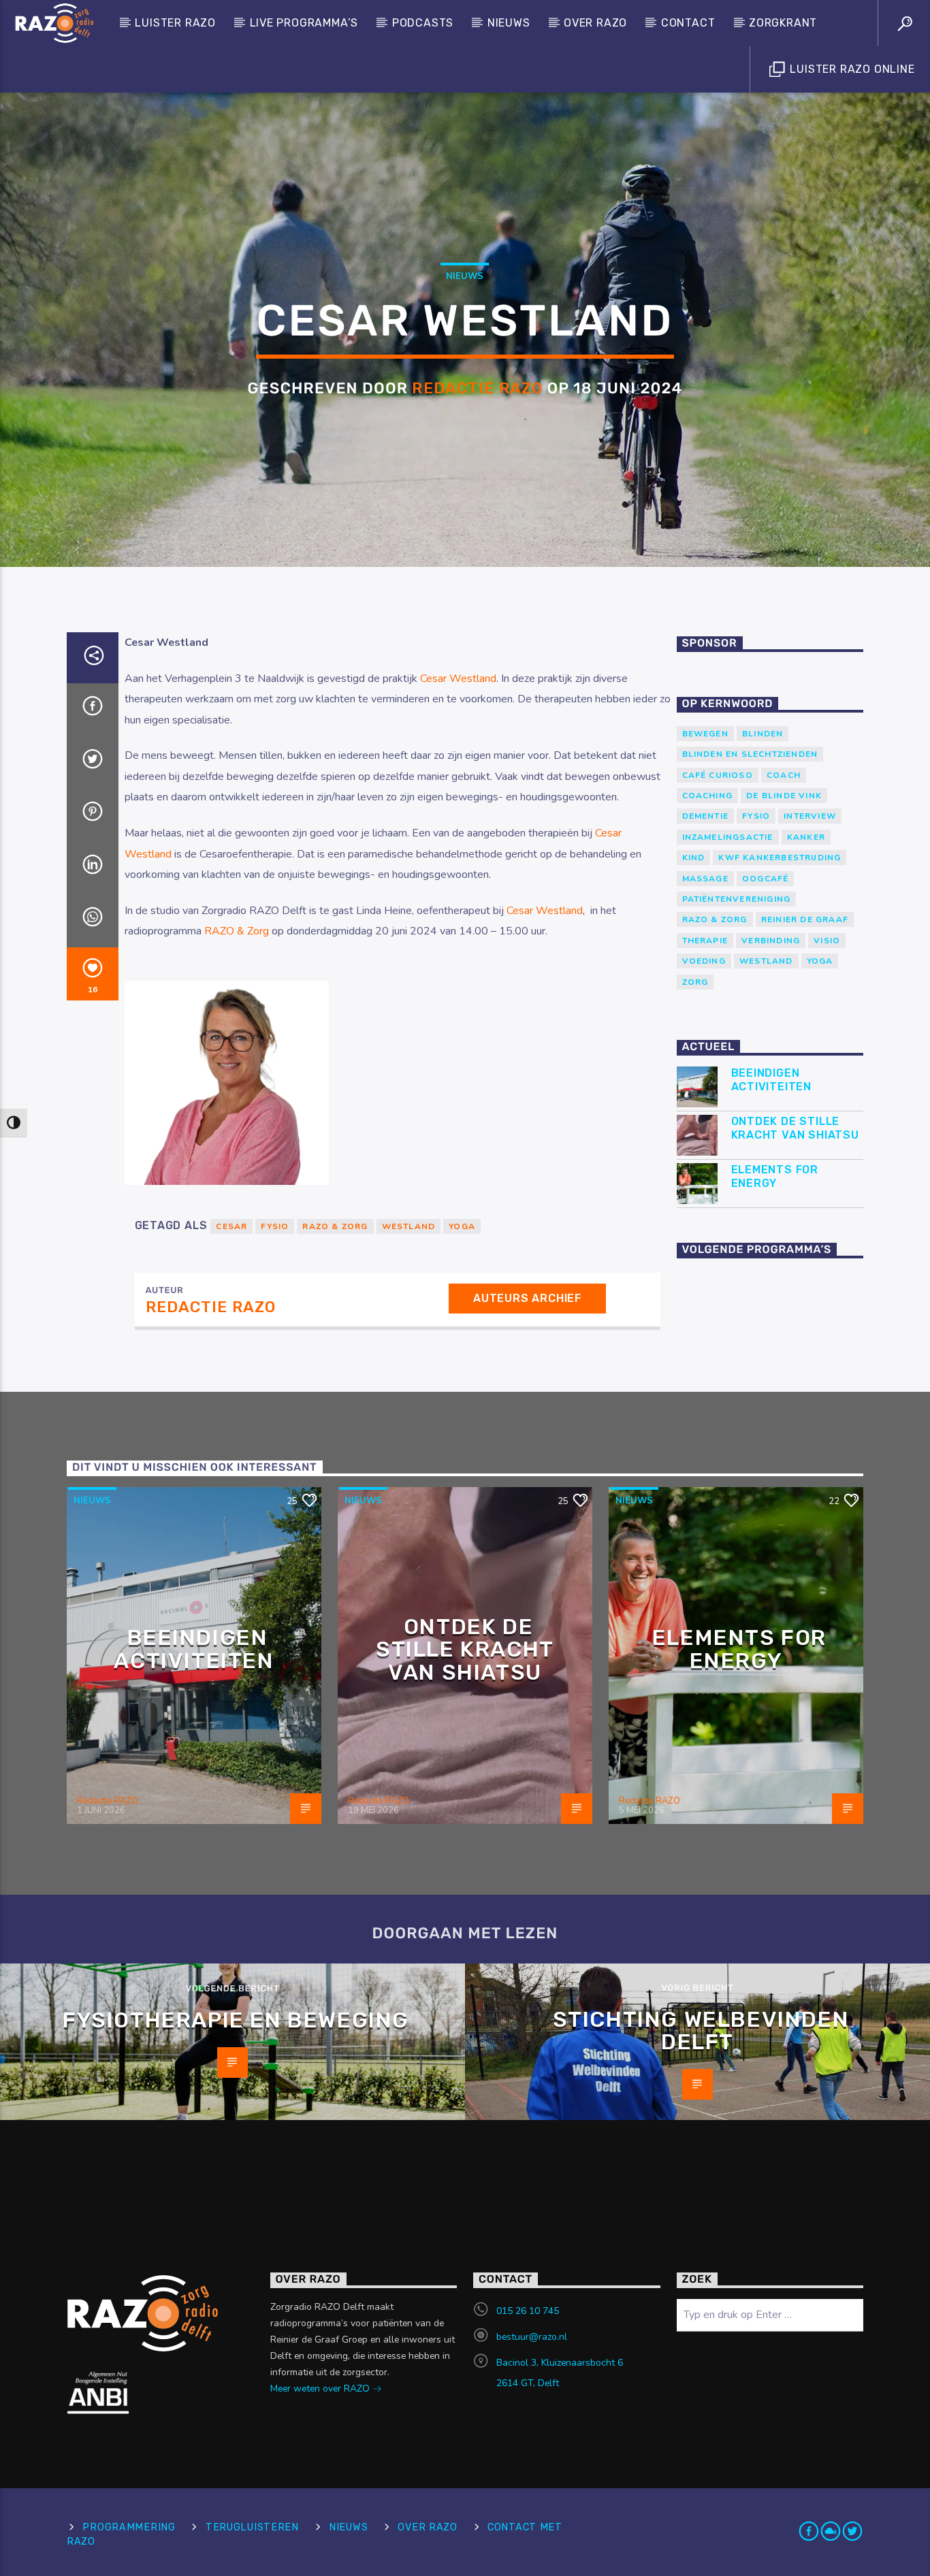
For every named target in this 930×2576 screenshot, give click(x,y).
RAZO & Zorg (237, 931)
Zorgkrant (783, 23)
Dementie (706, 816)
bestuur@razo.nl (532, 2337)
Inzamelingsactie (728, 837)
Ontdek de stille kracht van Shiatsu (795, 1128)
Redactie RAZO (477, 388)
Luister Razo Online (851, 69)
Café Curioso (718, 775)
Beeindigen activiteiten (772, 1079)
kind (694, 858)
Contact (688, 23)
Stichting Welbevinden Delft (701, 2031)
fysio (275, 1226)
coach (784, 775)
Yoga (462, 1226)
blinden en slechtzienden (750, 754)
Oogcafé (765, 879)
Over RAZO (595, 23)
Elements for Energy (775, 1176)
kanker (806, 837)
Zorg (695, 982)
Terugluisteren (252, 2527)
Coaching (708, 796)
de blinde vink (784, 796)
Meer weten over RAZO (321, 2388)
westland (409, 1226)
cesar (231, 1226)
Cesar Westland (458, 679)
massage (705, 879)
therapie (705, 941)
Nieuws (509, 23)
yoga (820, 961)
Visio (827, 941)
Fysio (756, 816)
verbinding (771, 941)
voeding (704, 961)
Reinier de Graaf (805, 919)
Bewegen (705, 734)
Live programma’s (304, 23)
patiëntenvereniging (737, 899)
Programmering (129, 2527)
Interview (810, 816)
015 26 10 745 (528, 2311)
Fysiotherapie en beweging (236, 2020)
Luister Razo (175, 23)
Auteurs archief (527, 1298)
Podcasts (423, 23)
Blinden (763, 734)
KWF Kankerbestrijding (780, 858)
